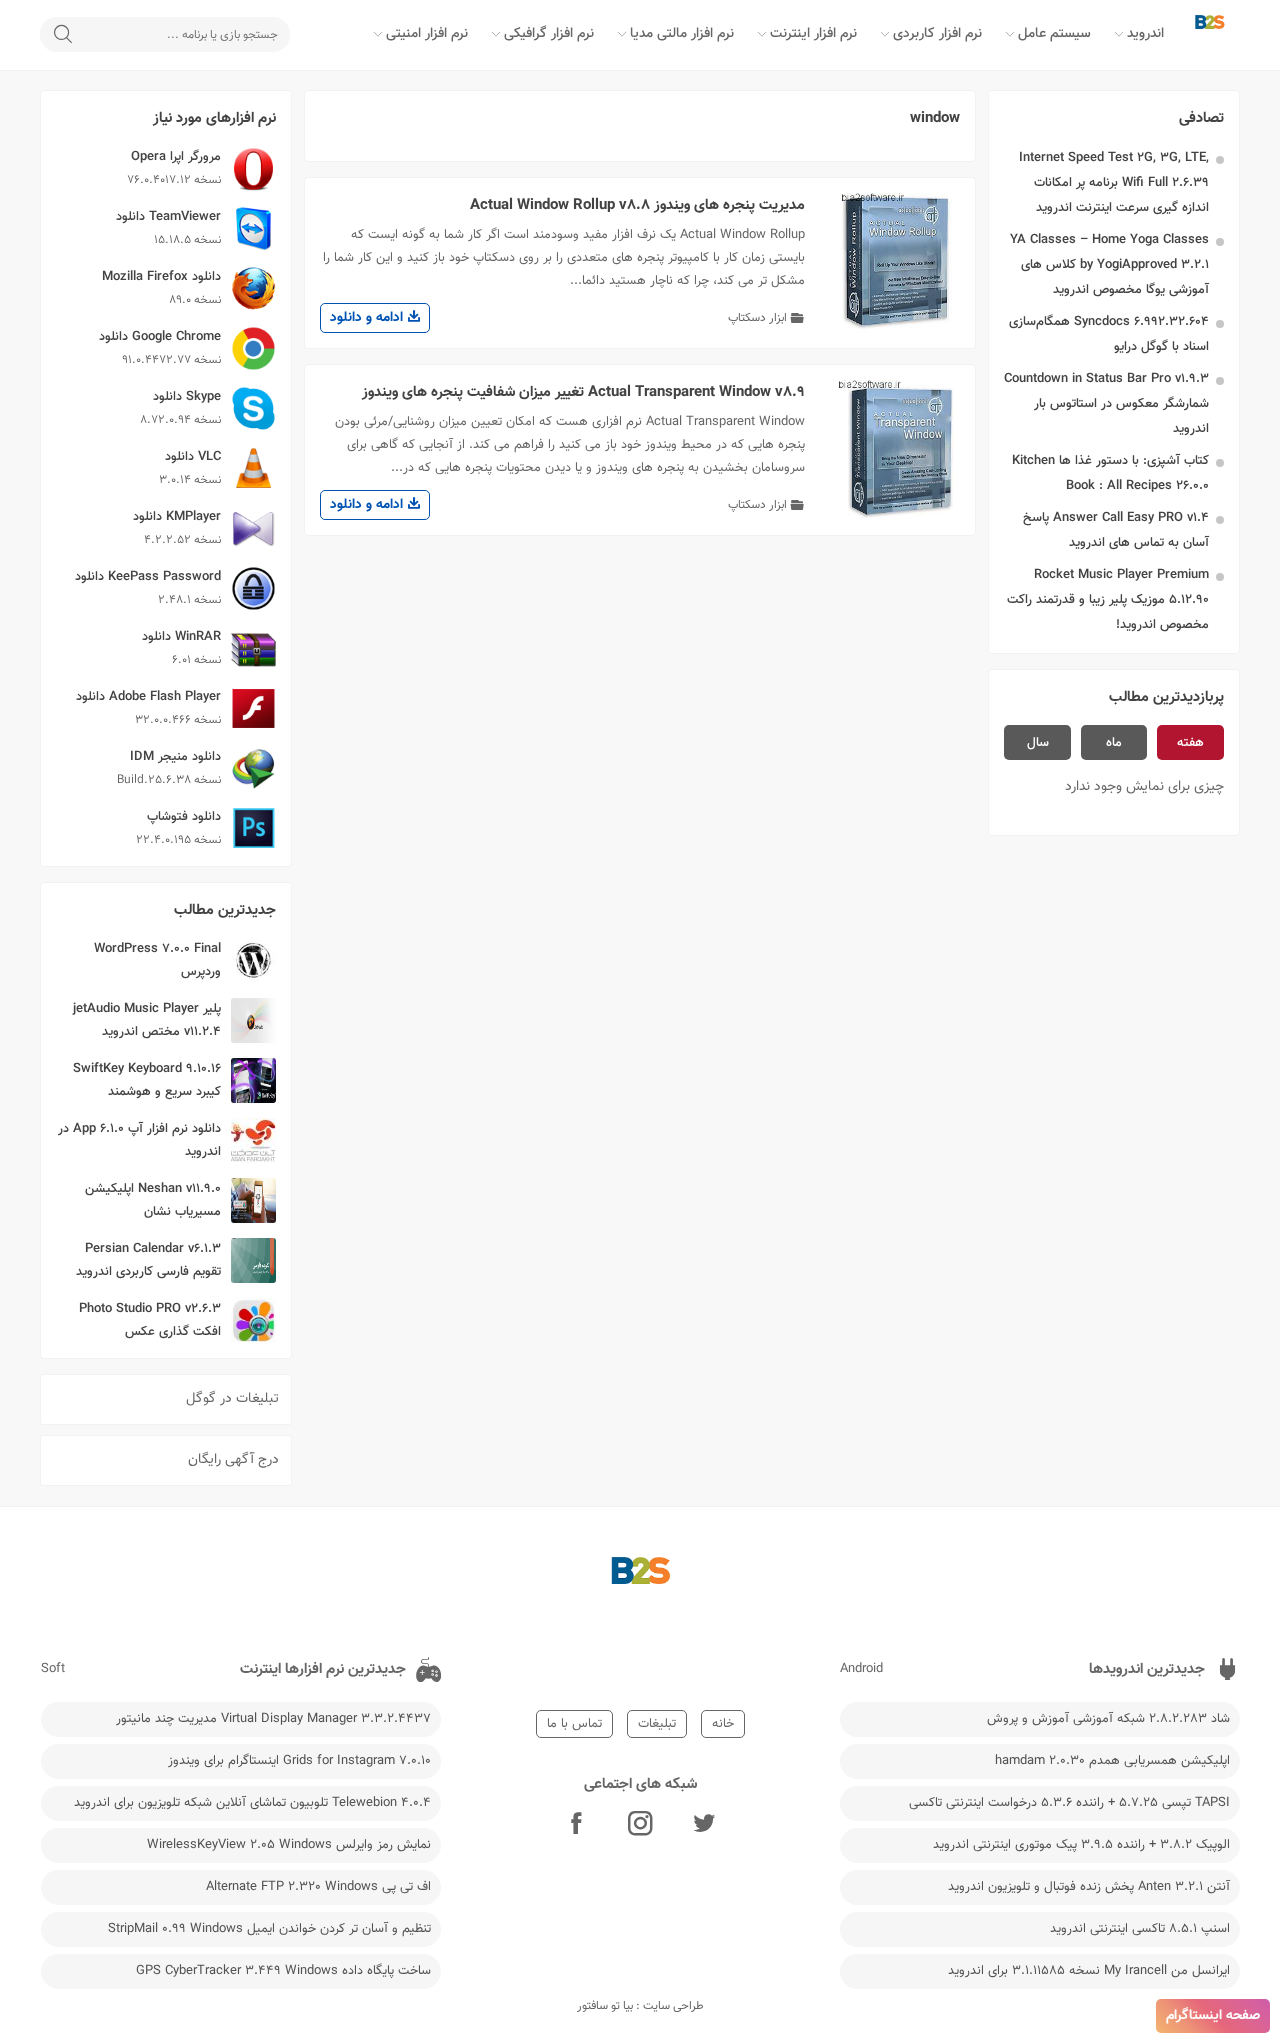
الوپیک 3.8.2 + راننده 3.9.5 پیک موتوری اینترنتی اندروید (1081, 1845)
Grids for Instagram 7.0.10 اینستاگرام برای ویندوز (299, 1761)
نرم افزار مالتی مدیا (682, 34)
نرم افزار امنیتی (427, 34)
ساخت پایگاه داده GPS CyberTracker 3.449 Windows (283, 1971)
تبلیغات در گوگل (232, 1399)
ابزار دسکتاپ (757, 318)
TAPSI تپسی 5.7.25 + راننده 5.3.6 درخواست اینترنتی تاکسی (1069, 1803)
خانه (723, 1724)
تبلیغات (657, 1724)
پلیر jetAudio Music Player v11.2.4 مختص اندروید (147, 1020)
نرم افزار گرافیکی (549, 34)
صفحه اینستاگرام (1213, 2016)
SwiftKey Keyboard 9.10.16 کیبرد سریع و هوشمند (147, 1080)
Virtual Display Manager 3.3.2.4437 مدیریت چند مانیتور (273, 1719)
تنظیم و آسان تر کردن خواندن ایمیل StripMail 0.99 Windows (269, 1929)
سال (1038, 743)
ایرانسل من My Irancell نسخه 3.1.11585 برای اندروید (1089, 1971)
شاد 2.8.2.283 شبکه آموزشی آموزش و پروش (1108, 1719)
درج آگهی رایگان (233, 1460)
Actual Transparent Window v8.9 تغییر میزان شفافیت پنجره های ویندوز (583, 392)
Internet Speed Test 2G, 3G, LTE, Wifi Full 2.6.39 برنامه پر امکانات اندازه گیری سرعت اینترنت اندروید (1114, 183)
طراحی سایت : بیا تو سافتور (640, 2006)
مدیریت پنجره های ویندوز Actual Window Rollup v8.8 (637, 205)
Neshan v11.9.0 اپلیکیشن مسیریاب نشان (153, 1200)
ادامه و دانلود (368, 318)
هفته (1190, 743)
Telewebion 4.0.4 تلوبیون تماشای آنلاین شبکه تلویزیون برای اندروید (252, 1803)
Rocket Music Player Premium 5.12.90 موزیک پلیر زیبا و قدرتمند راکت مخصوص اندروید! (1108, 600)
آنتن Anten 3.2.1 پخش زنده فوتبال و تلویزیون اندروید (1089, 1887)
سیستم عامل (1054, 34)
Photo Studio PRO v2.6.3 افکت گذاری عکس (150, 1320)
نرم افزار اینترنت (813, 34)
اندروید (1145, 34)
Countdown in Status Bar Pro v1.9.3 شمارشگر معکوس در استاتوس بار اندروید (1106, 404)
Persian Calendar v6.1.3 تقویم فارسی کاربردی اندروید (148, 1260)
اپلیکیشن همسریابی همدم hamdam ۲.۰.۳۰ (1112, 1761)
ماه (1114, 743)
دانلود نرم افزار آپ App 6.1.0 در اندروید (139, 1140)
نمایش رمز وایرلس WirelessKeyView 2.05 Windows (289, 1845)
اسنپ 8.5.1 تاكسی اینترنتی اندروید (1140, 1929)
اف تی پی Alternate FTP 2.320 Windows (318, 1887)
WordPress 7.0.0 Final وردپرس (157, 960)
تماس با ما (574, 1724)
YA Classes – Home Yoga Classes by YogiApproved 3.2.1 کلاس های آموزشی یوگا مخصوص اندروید (1109, 265)
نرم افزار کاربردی (937, 34)
